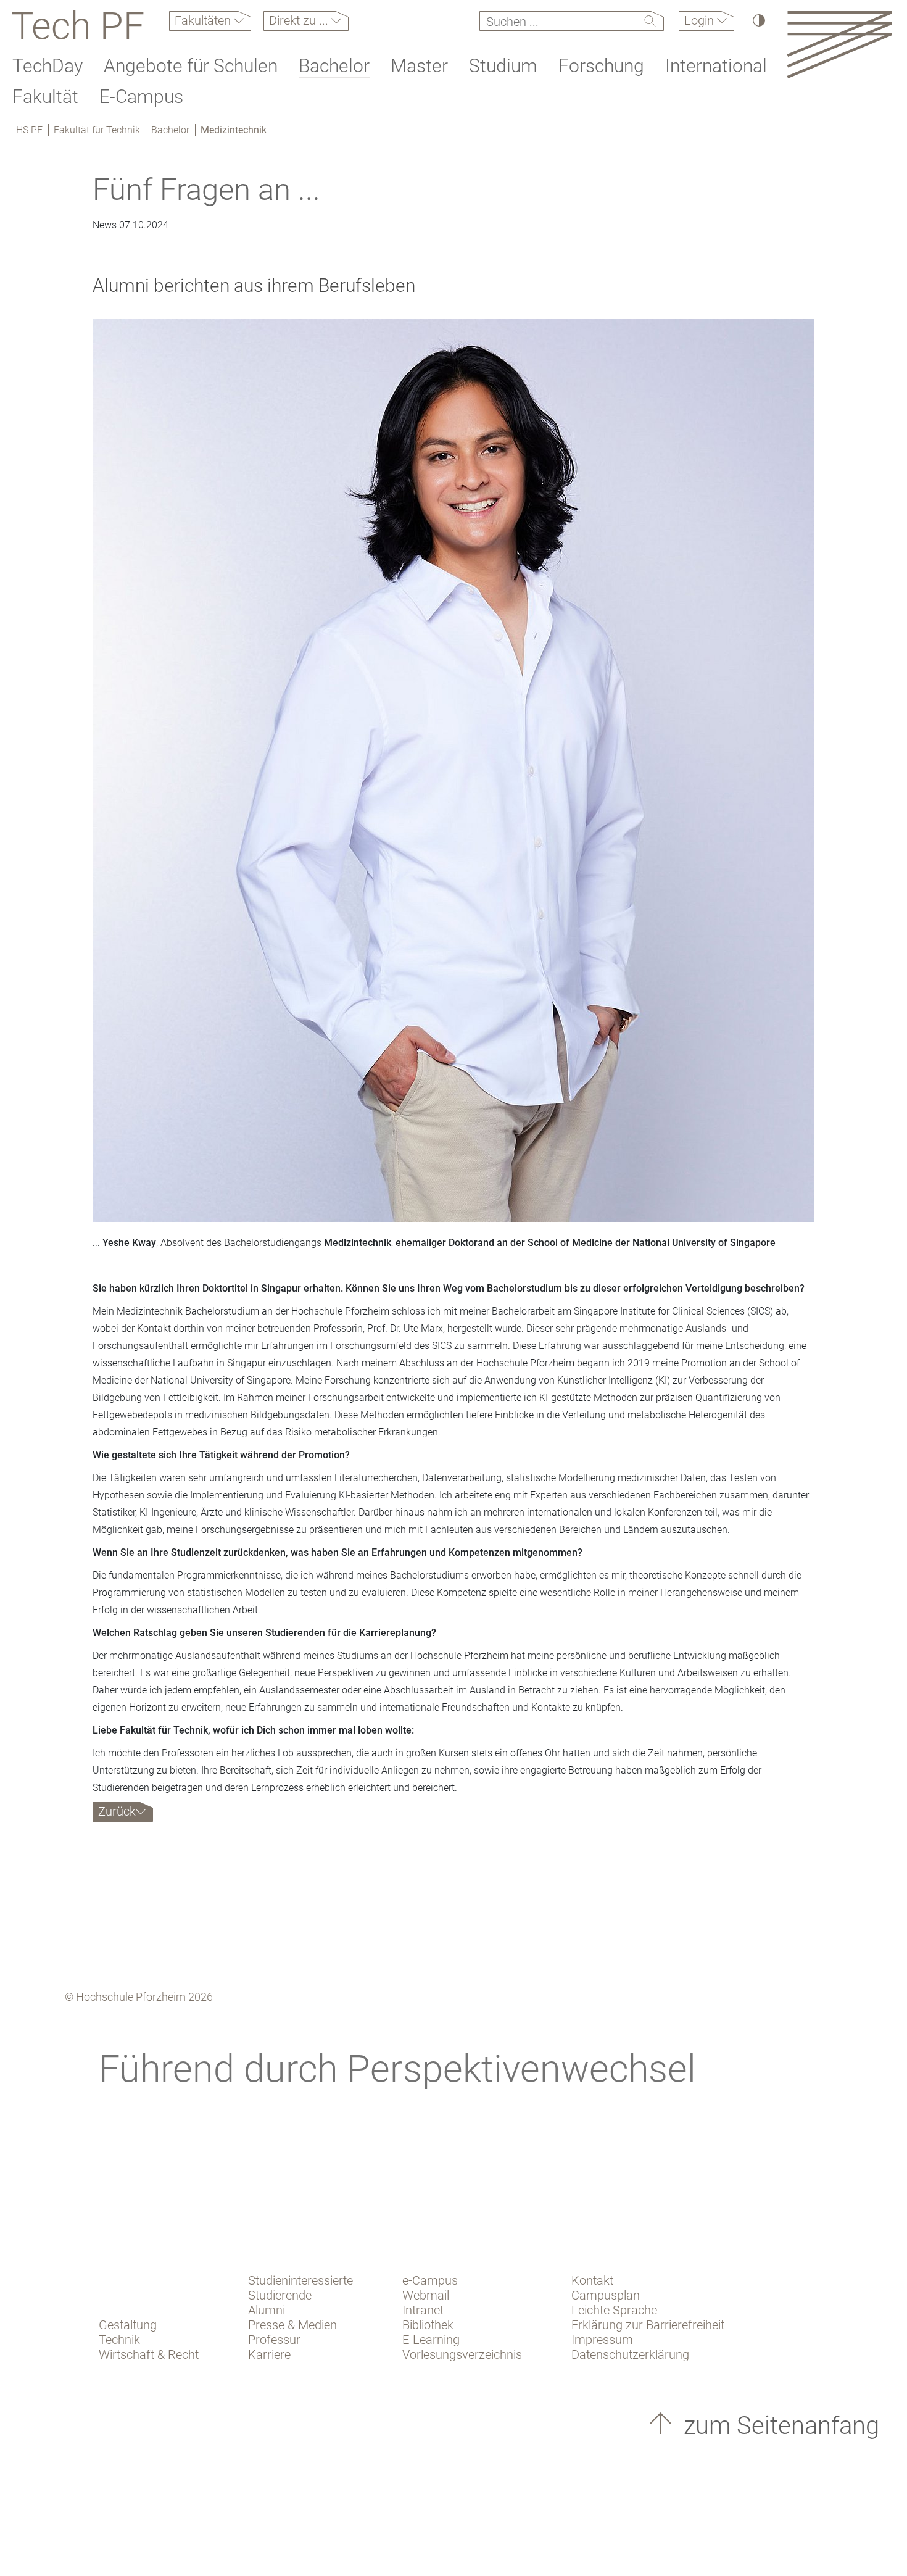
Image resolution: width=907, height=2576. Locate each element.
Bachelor (334, 66)
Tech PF (78, 26)
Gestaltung (128, 2325)
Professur (274, 2340)
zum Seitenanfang (778, 2426)
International (716, 66)
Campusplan (606, 2295)
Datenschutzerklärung (630, 2354)
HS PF (29, 130)
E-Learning (431, 2340)
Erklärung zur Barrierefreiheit (648, 2325)
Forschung (601, 66)
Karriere (269, 2354)
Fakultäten (204, 20)
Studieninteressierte (300, 2280)
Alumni (267, 2310)
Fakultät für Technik (97, 130)
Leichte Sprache (614, 2310)
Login (701, 20)
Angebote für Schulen (191, 66)
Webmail (426, 2295)
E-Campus (141, 97)
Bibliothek (428, 2325)
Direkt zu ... (300, 20)
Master (419, 66)
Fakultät (45, 97)
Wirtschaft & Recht (149, 2354)
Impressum (602, 2340)
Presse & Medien (292, 2325)
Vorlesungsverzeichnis (462, 2354)
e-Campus (430, 2280)
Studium (503, 66)
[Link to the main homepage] (839, 44)
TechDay (48, 66)
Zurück (117, 1811)
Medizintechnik (234, 130)
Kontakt (592, 2280)
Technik (119, 2340)
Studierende (280, 2295)
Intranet (423, 2310)
